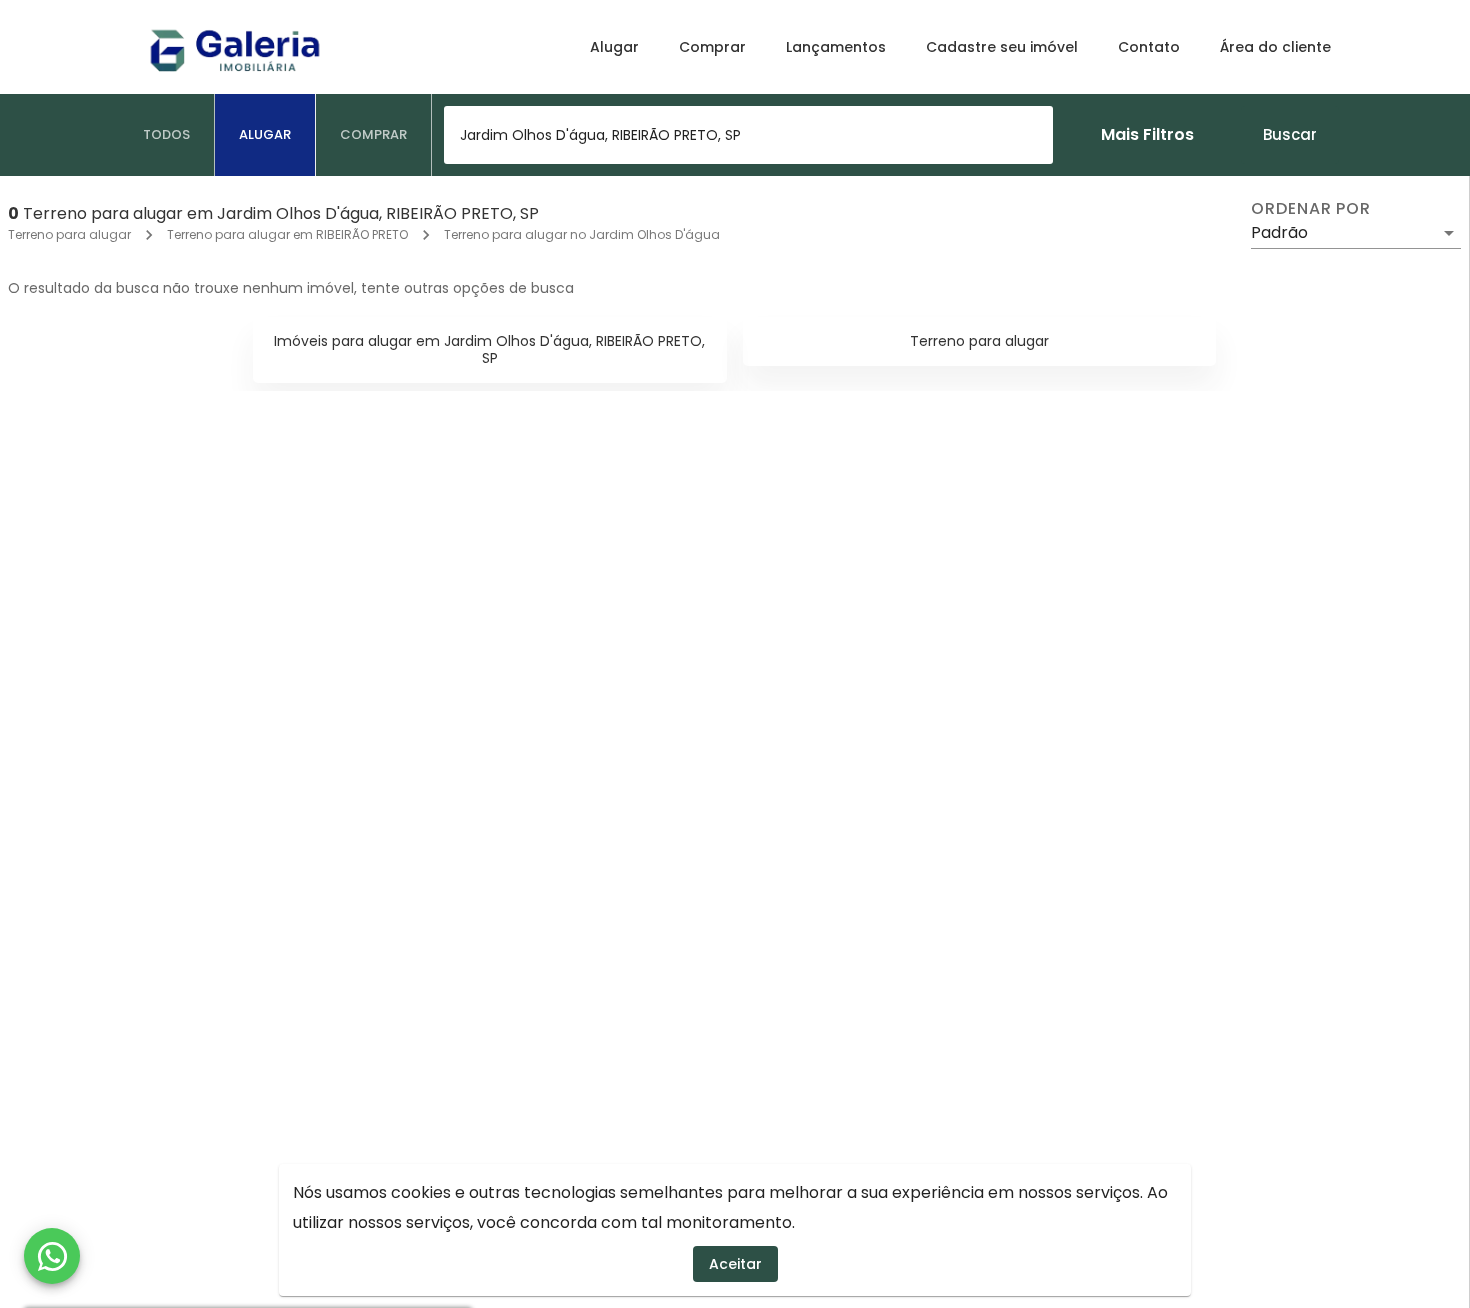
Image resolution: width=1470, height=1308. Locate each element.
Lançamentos (836, 47)
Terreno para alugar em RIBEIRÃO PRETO (287, 234)
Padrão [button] (1279, 232)
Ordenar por (1311, 209)
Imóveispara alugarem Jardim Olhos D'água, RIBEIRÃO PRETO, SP (489, 349)
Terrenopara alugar (979, 341)
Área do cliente (1275, 47)
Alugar (614, 47)
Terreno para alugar (69, 234)
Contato (1149, 47)
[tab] (167, 135)
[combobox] (748, 135)
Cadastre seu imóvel (1002, 47)
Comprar (712, 47)
